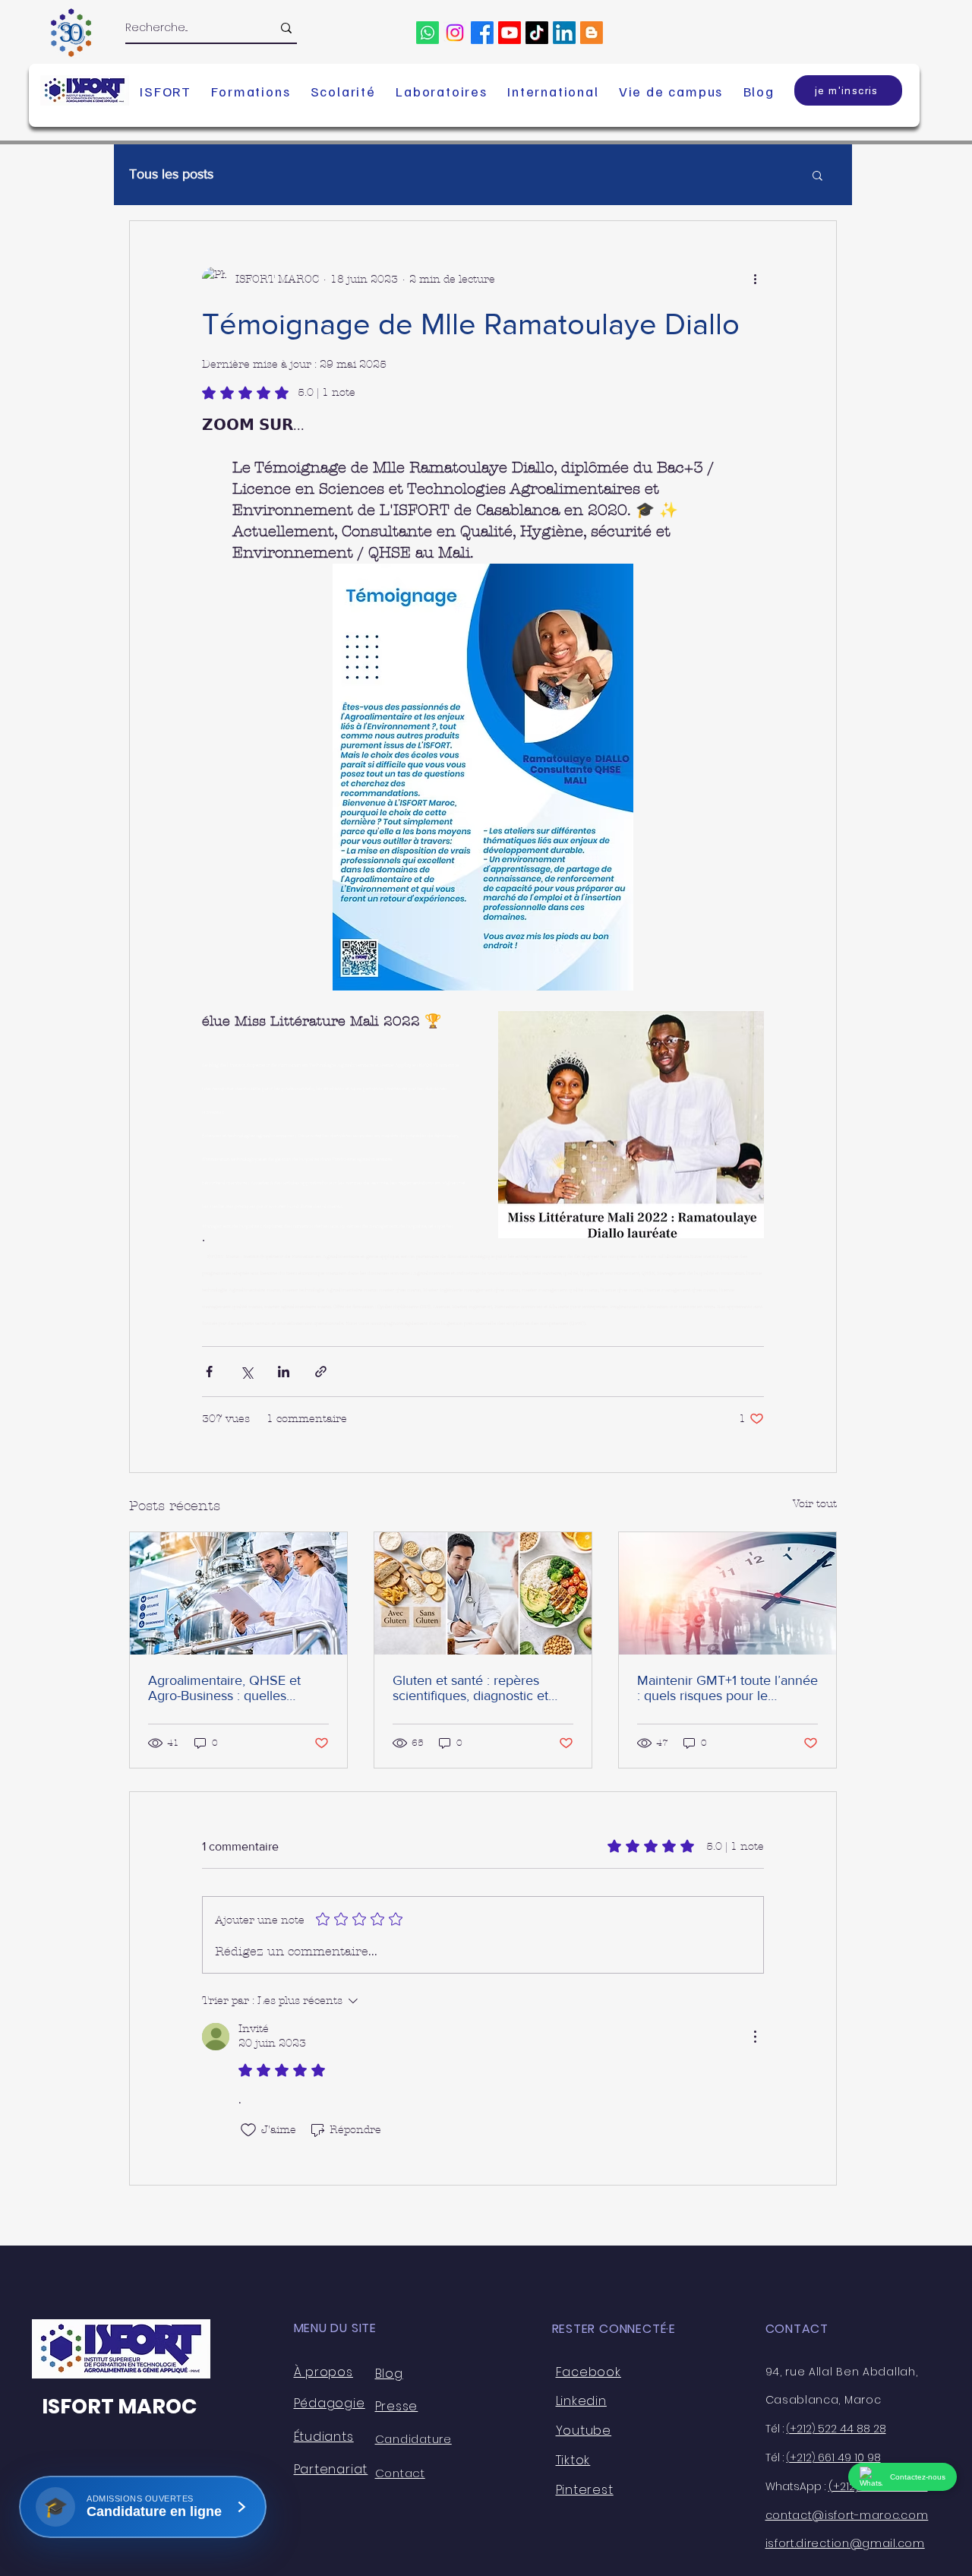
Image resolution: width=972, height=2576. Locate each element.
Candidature (413, 2439)
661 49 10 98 (848, 2457)
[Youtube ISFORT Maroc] (510, 33)
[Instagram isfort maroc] (455, 33)
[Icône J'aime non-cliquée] (248, 2130)
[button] (166, 91)
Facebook (589, 2372)
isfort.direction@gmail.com (845, 2543)
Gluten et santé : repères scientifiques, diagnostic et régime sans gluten (470, 1688)
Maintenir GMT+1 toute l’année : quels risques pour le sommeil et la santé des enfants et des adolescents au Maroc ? (727, 1688)
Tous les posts (171, 174)
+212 (801, 2457)
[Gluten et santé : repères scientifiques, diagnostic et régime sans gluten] (483, 1593)
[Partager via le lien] (321, 1372)
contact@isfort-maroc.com (847, 2515)
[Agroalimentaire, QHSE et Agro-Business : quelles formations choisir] (238, 1593)
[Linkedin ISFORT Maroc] (564, 33)
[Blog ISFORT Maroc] (592, 33)
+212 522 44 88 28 (836, 2429)
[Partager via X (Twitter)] (246, 1372)
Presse (397, 2406)
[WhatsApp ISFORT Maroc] (428, 33)
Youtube (584, 2431)
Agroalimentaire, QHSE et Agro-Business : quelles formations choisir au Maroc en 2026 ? (230, 1688)
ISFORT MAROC (119, 2406)
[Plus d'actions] (755, 279)
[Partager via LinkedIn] (284, 1372)
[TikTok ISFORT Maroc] (537, 33)
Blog (389, 2374)
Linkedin (581, 2401)
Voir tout (815, 1504)
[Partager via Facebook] (209, 1372)
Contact (400, 2473)
